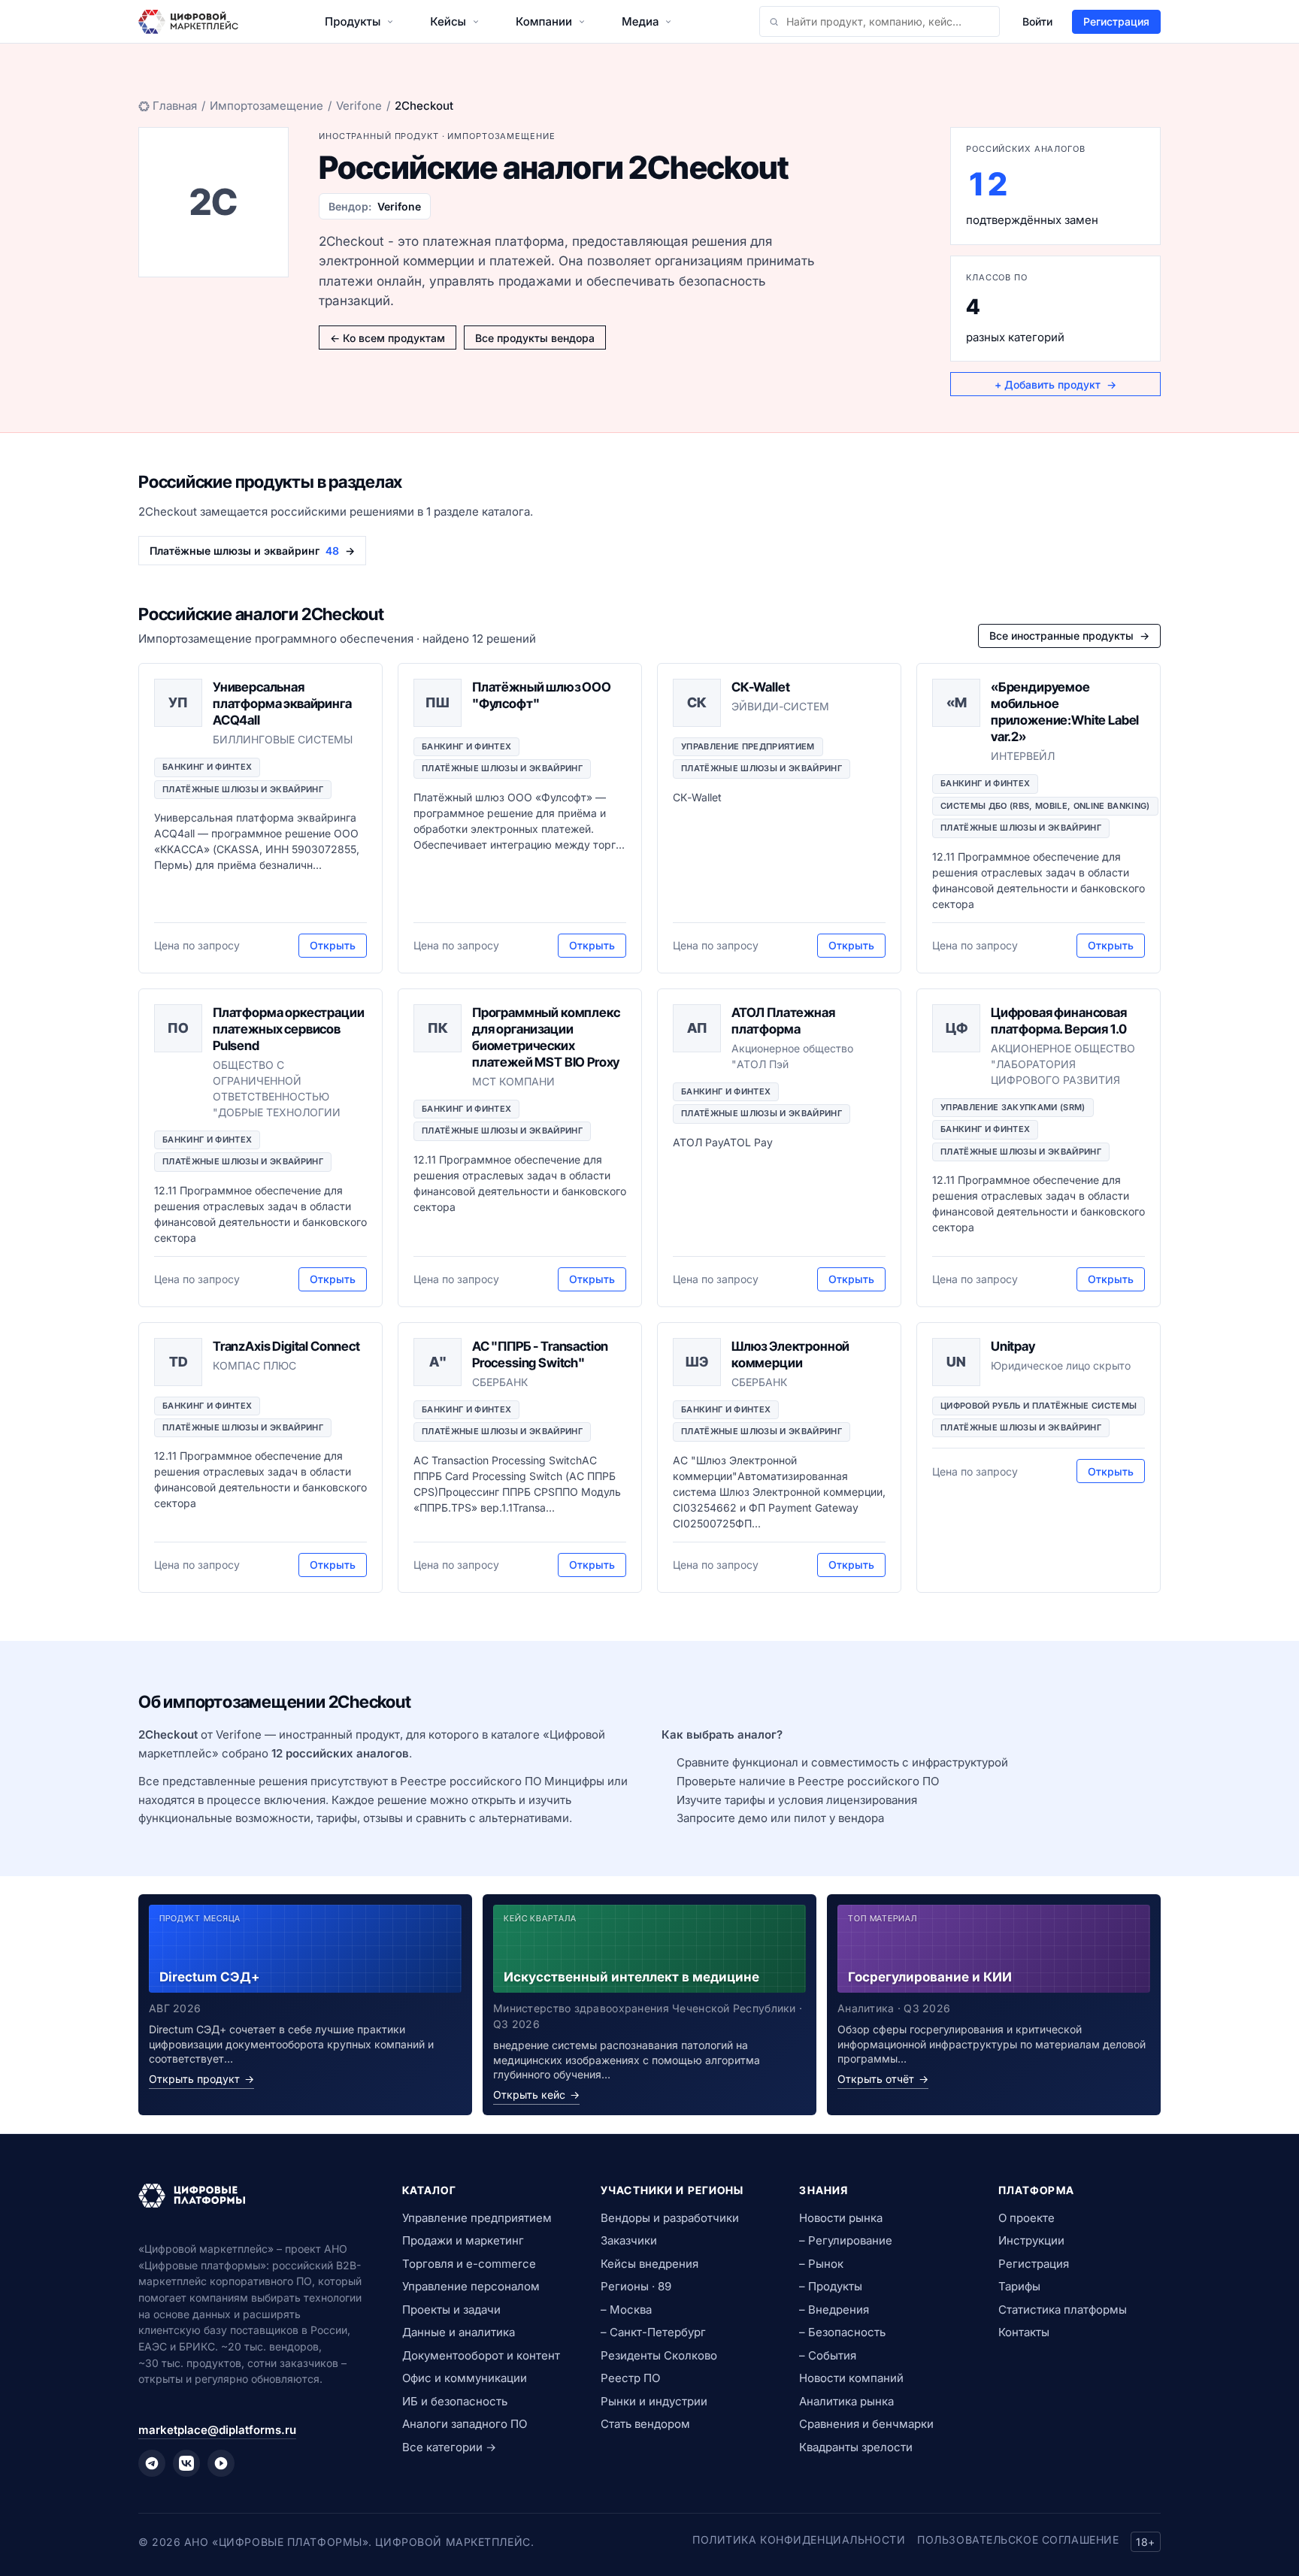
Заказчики (629, 2240)
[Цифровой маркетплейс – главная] (188, 22)
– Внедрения (834, 2310)
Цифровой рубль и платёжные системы (1039, 1406)
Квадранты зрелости (856, 2447)
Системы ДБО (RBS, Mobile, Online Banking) (1045, 806)
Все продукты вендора (535, 338)
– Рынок (821, 2264)
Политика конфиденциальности (799, 2540)
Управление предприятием (748, 746)
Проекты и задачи (451, 2310)
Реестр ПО (630, 2378)
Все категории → (449, 2447)
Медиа (640, 21)
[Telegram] (152, 2463)
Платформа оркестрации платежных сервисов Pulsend (288, 1029)
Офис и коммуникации (465, 2378)
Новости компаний (851, 2378)
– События (828, 2355)
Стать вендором (645, 2424)
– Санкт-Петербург (653, 2332)
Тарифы (1019, 2286)
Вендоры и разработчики (670, 2218)
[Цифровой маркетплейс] (252, 2196)
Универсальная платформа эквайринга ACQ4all (282, 704)
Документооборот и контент (481, 2355)
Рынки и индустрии (654, 2401)
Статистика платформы (1063, 2310)
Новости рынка (841, 2218)
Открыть (333, 945)
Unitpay (1013, 1346)
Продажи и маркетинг (463, 2240)
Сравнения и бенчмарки (866, 2424)
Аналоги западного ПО (465, 2424)
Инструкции (1031, 2240)
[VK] (186, 2463)
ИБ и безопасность (455, 2401)
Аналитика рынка (846, 2401)
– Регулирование (846, 2240)
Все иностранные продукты (1069, 636)
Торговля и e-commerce (469, 2264)
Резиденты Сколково (659, 2355)
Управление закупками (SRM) (1013, 1107)
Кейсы (448, 21)
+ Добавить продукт (1055, 384)
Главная (175, 106)
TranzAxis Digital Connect (286, 1346)
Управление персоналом (471, 2286)
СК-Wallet (760, 687)
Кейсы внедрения (649, 2264)
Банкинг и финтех (207, 767)
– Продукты (831, 2286)
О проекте (1026, 2218)
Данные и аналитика (459, 2332)
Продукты (353, 21)
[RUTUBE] (221, 2463)
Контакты (1024, 2332)
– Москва (626, 2310)
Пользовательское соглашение (1018, 2540)
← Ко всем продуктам (388, 338)
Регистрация (1116, 21)
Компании (544, 21)
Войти (1037, 21)
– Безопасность (842, 2332)
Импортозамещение (266, 106)
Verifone (359, 106)
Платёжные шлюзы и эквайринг (243, 789)
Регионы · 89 (636, 2286)
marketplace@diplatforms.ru (217, 2430)
